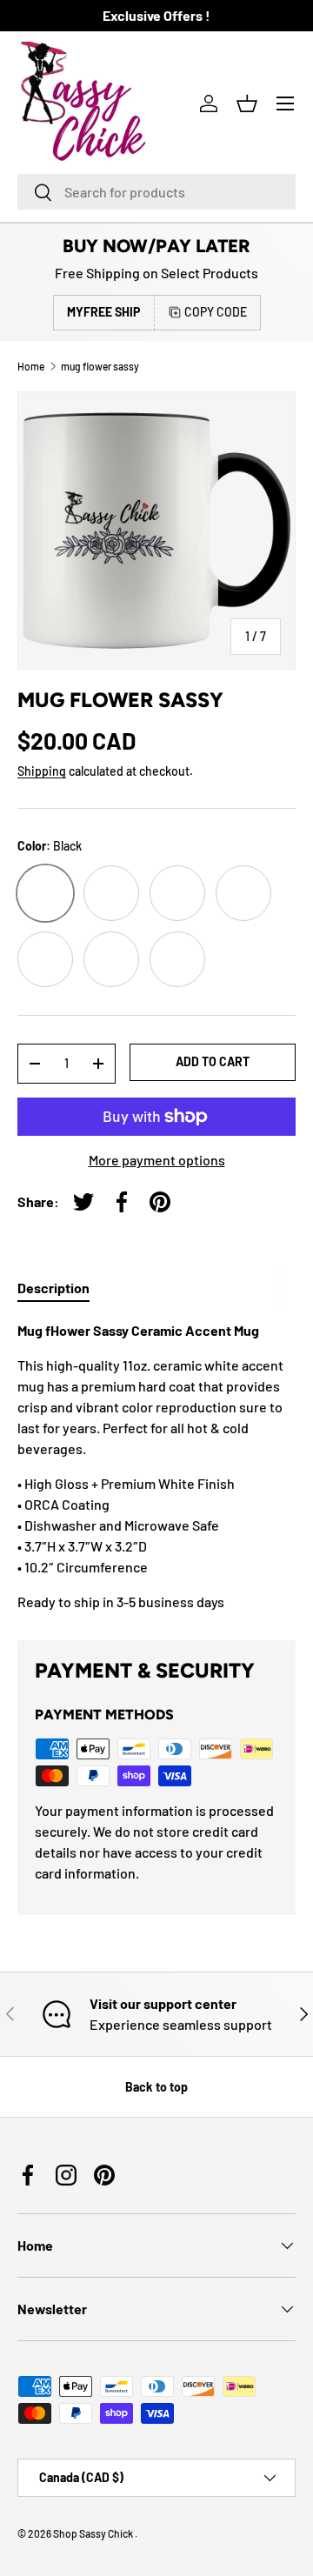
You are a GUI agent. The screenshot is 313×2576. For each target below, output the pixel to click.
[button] (247, 103)
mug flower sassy (100, 366)
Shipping (42, 771)
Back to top (156, 2087)
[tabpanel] (156, 1466)
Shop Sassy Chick (94, 2533)
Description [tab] (53, 1288)
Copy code (216, 312)
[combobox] (156, 192)
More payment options (157, 1160)
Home (31, 366)
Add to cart (213, 1061)
